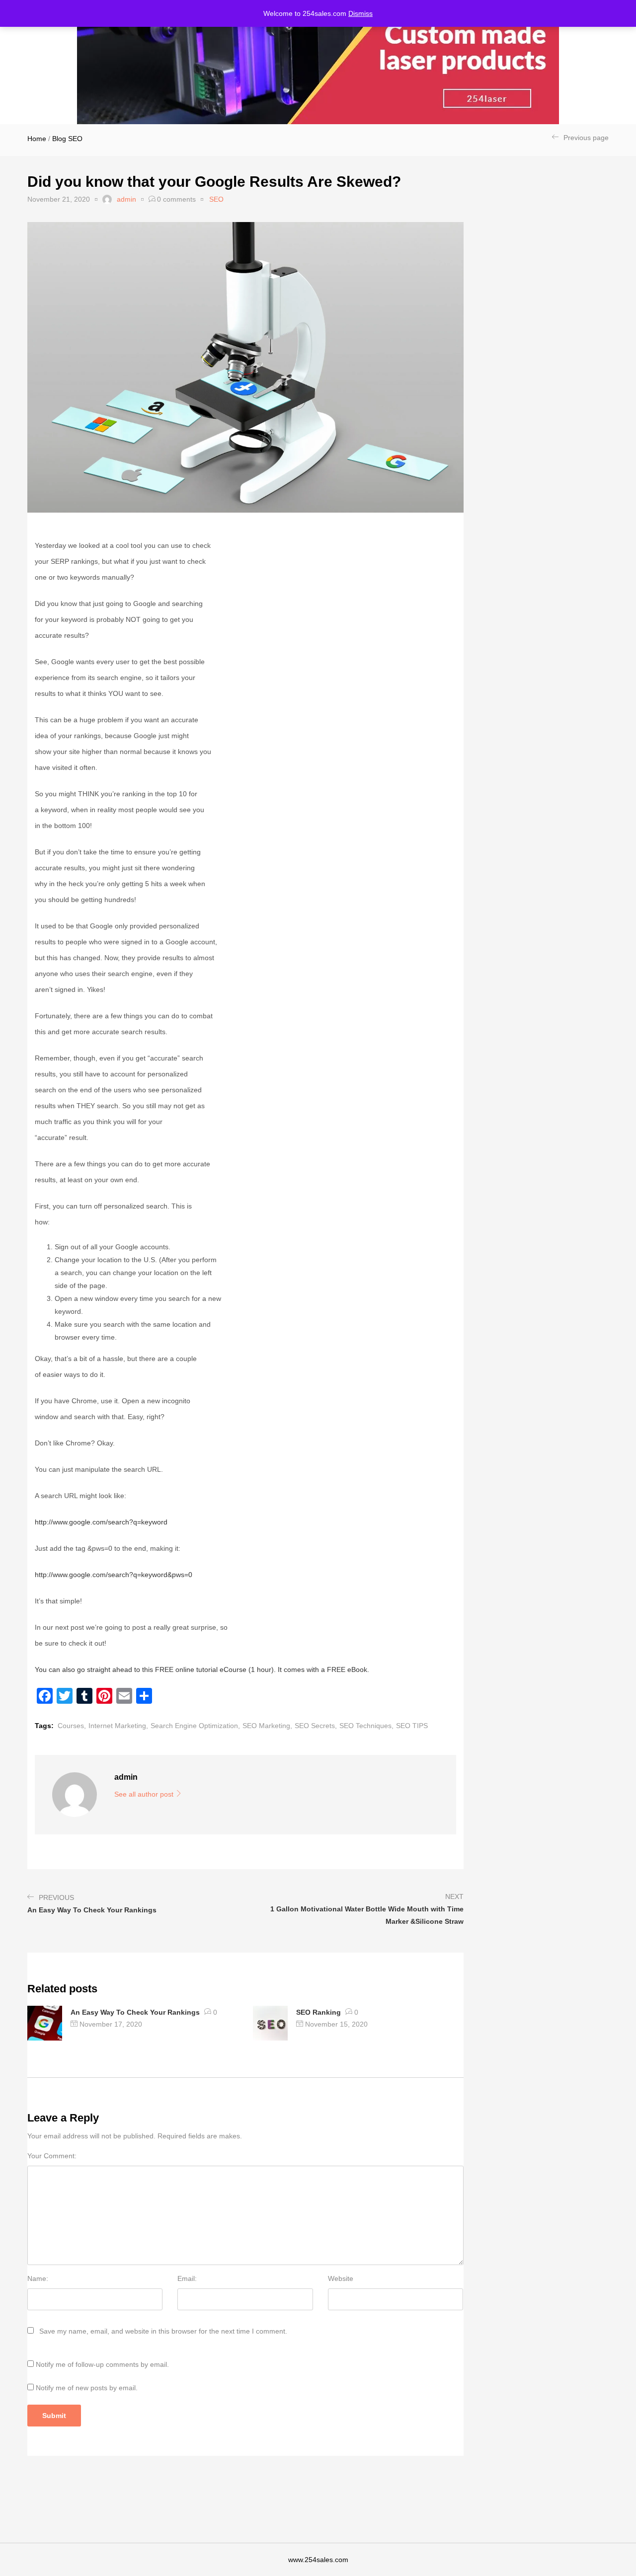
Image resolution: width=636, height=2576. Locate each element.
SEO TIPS (412, 1726)
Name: (38, 2278)
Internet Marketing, (118, 1726)
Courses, (72, 1726)
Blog (59, 139)
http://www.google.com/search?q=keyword (101, 1522)
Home (37, 139)
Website (341, 2278)
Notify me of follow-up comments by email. (102, 2364)
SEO (75, 139)
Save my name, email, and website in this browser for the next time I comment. (163, 2331)
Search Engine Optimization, (195, 1726)
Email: (187, 2278)
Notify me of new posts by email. (87, 2388)
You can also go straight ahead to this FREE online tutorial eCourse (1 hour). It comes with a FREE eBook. (202, 1669)
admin (126, 199)
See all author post (145, 1794)
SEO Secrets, (316, 1726)
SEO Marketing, (267, 1726)
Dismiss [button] (360, 13)
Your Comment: (52, 2156)
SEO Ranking (318, 2012)
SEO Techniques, (366, 1726)
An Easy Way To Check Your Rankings (135, 2012)
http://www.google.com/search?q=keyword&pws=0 (114, 1575)
